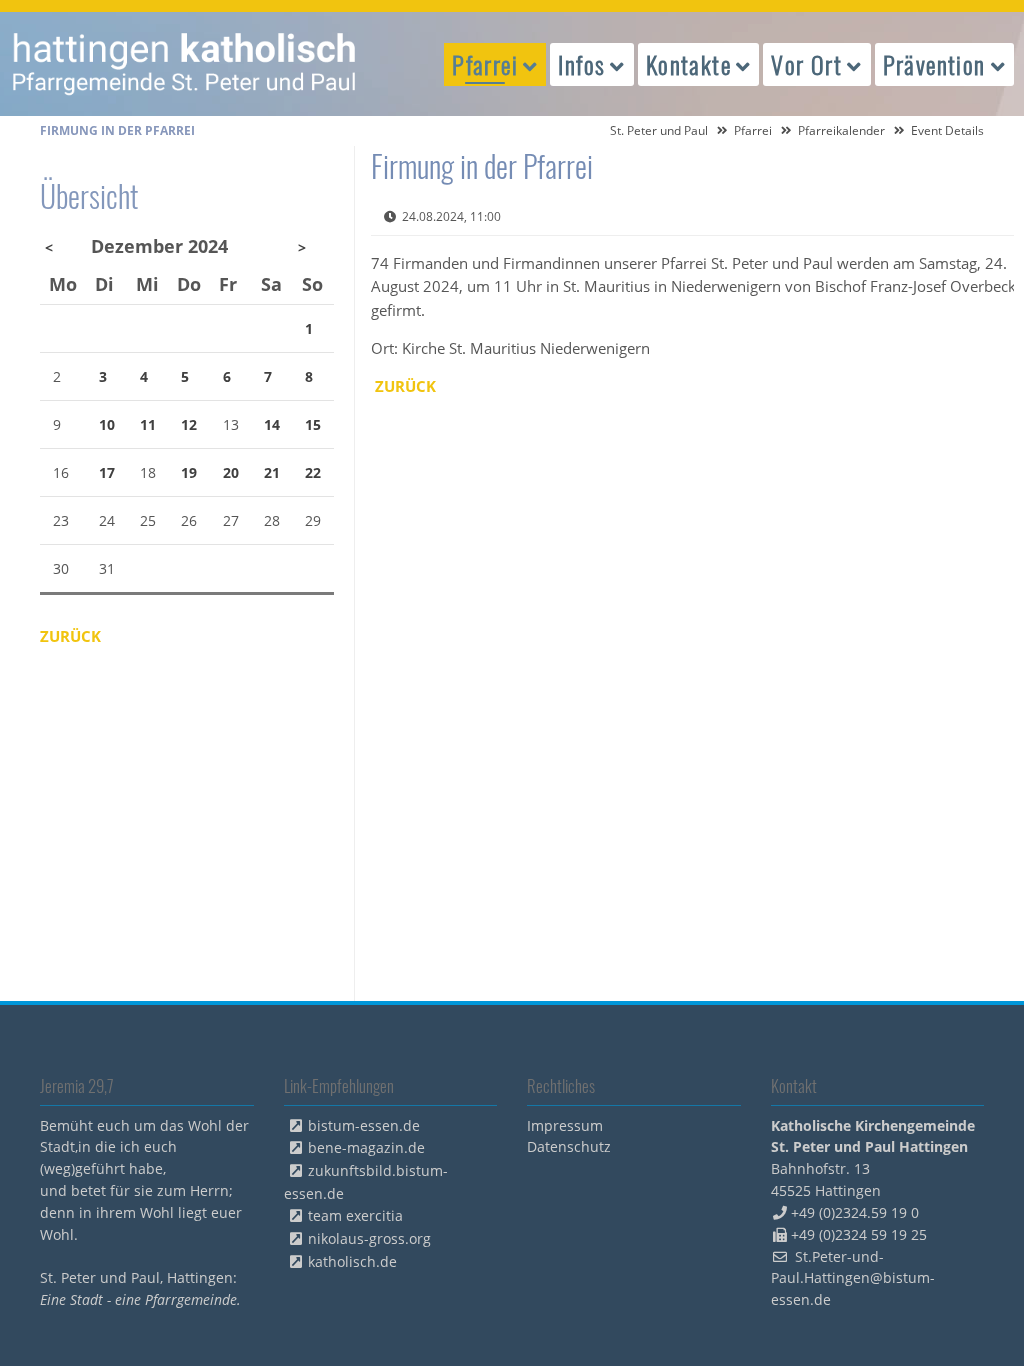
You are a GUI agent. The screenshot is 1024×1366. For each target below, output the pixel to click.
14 (272, 424)
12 (189, 424)
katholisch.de (352, 1261)
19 (189, 472)
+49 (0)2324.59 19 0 (855, 1212)
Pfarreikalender (841, 130)
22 (313, 472)
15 (313, 424)
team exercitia (355, 1215)
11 (148, 424)
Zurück (405, 386)
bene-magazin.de (366, 1147)
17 (107, 472)
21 (272, 472)
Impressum (565, 1125)
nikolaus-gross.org (369, 1238)
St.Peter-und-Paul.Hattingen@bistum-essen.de (853, 1278)
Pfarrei (753, 130)
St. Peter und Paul (659, 130)
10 (107, 424)
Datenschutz (569, 1146)
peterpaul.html (185, 64)
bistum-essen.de (364, 1125)
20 (231, 472)
